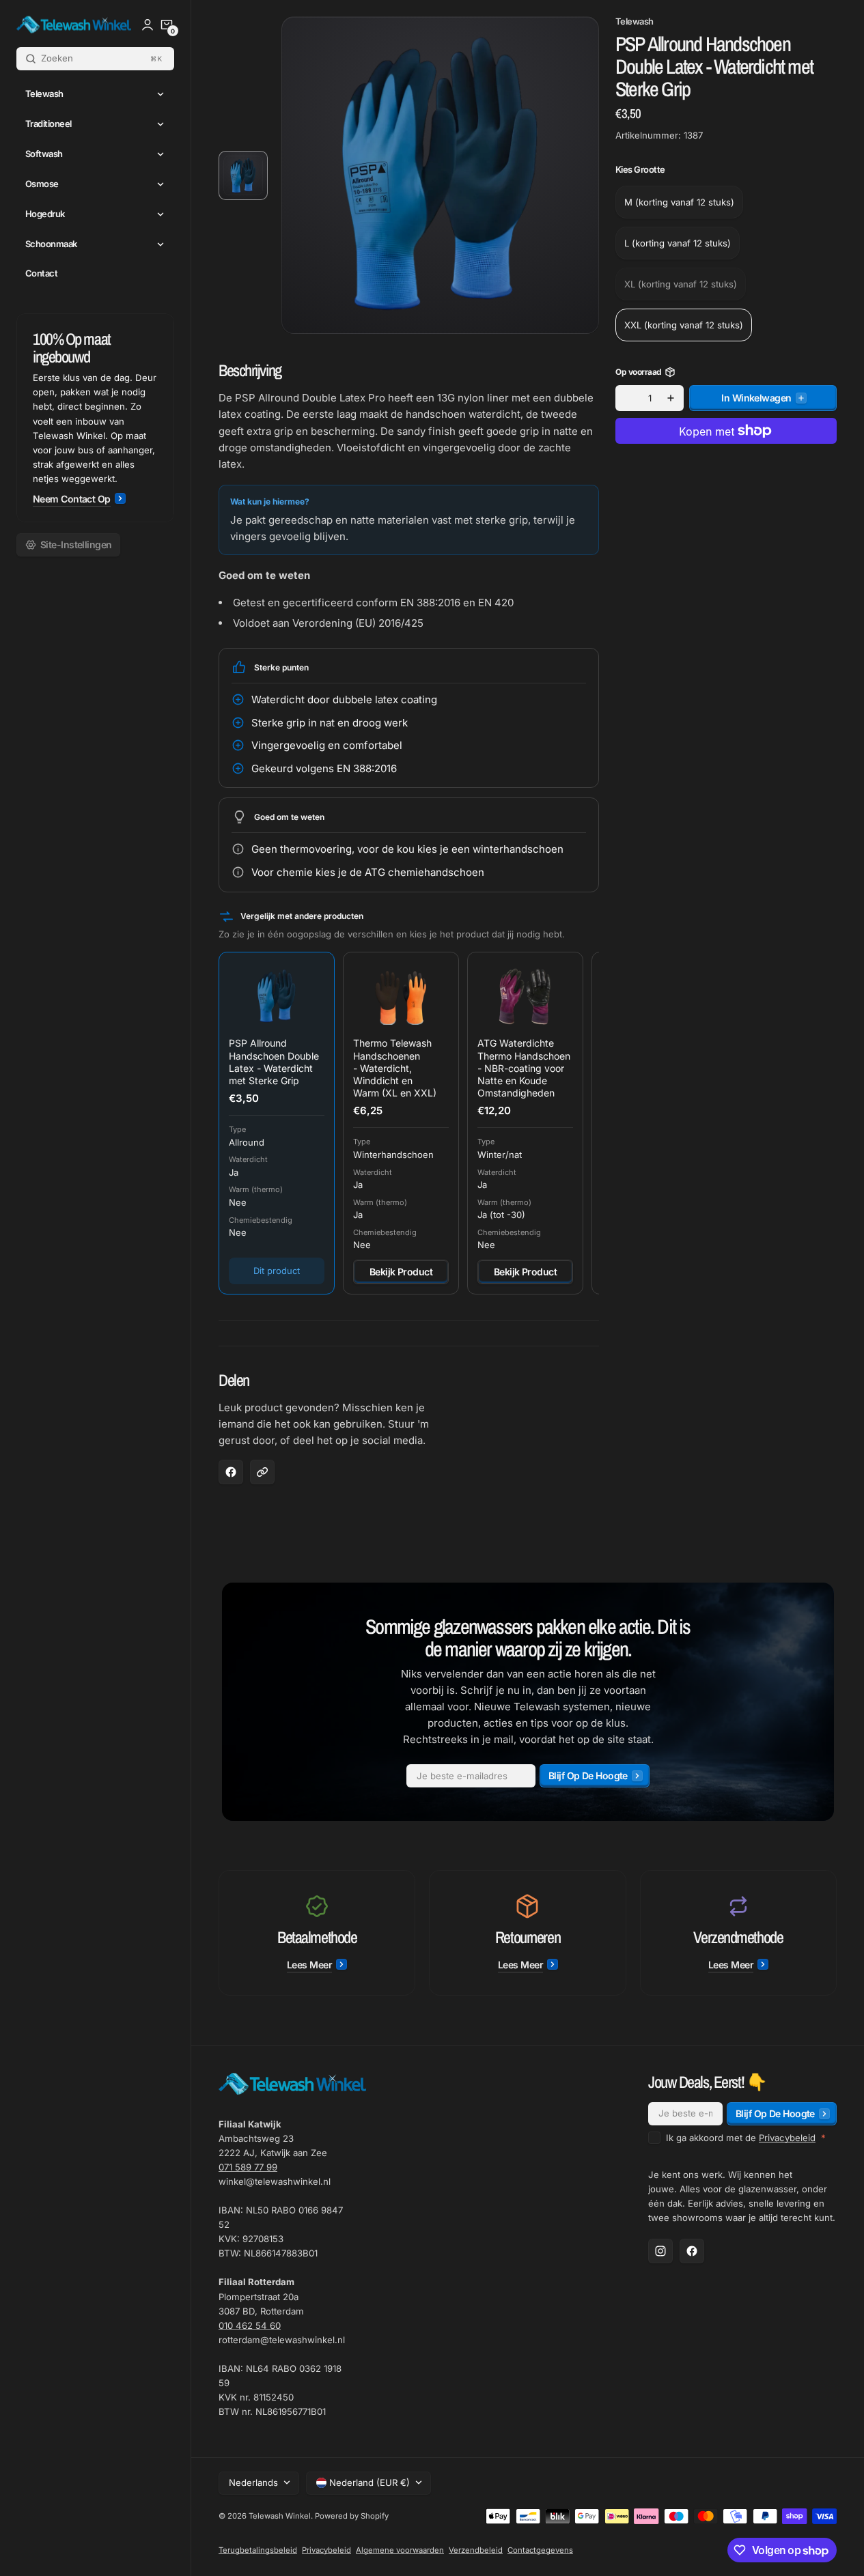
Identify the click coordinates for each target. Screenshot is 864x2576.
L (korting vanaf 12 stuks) (678, 242)
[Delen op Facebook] (231, 1472)
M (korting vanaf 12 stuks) (679, 201)
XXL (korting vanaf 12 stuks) (684, 324)
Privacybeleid (787, 2138)
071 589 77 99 (248, 2167)
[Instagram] (660, 2251)
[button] (167, 25)
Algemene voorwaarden (400, 2550)
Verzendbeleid (476, 2550)
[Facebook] (692, 2251)
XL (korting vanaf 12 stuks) (681, 289)
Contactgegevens (540, 2550)
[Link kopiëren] (262, 1472)
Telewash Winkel (280, 2516)
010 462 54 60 (250, 2325)
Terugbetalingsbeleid (258, 2550)
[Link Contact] (95, 418)
